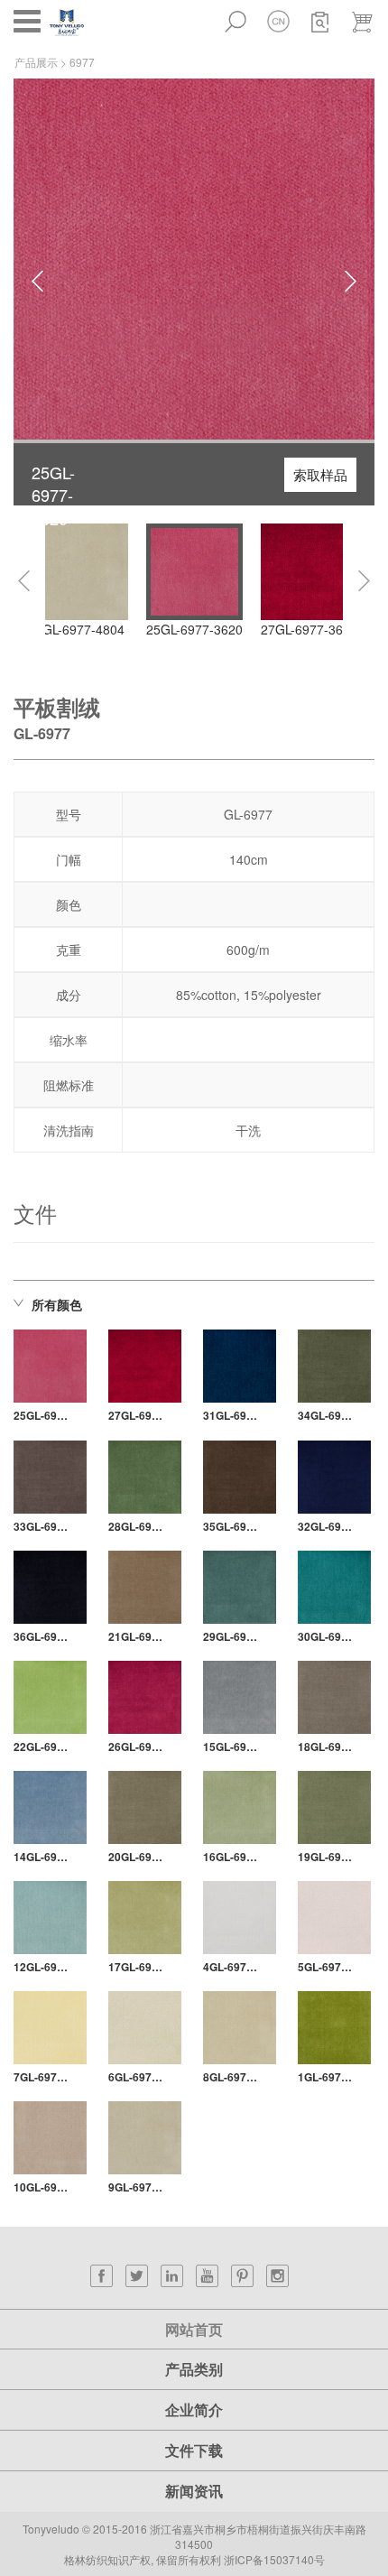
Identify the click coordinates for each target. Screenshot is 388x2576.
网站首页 (194, 2329)
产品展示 (36, 62)
